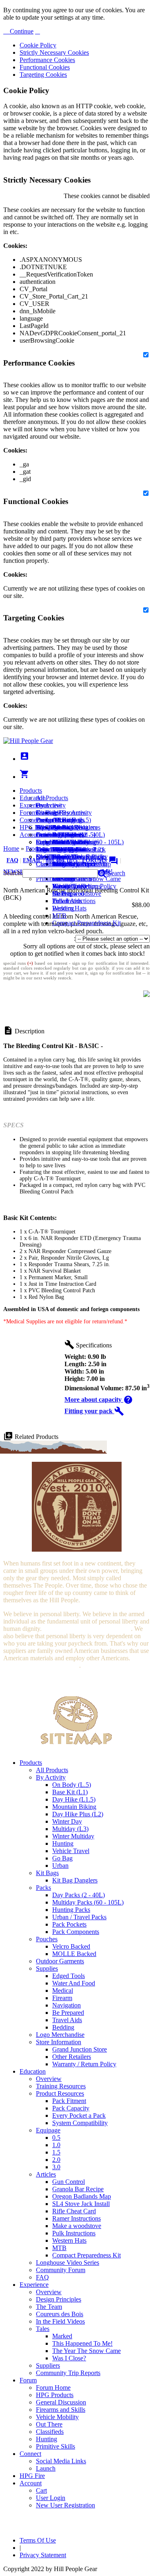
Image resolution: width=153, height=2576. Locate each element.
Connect (30, 820)
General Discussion (61, 835)
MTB (59, 916)
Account (31, 835)
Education (33, 798)
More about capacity (99, 1400)
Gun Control (69, 2182)
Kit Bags (47, 1873)
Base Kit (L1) (70, 1792)
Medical (63, 1991)
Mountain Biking (74, 1807)
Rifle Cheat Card (74, 2211)
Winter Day (67, 1821)
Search (116, 873)
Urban (60, 1866)
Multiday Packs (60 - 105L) (88, 1902)
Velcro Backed (71, 1946)
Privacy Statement (43, 2555)
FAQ (12, 860)
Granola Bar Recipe (78, 2189)
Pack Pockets (69, 1924)
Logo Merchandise (60, 2035)
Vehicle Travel (71, 1851)
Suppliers (48, 2365)
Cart (41, 842)
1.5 (56, 2152)
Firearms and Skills (61, 842)
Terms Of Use (38, 2540)
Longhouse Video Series (68, 2263)
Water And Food (74, 1983)
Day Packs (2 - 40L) (79, 1895)
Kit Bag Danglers (75, 1880)
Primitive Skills (55, 2446)
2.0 (56, 2160)
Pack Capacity (71, 2108)
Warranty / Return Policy (84, 2064)
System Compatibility (80, 2123)
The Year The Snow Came (86, 2351)
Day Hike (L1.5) (74, 1799)
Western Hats (69, 908)
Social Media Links (61, 827)
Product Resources (60, 2093)
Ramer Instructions (76, 2218)
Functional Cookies (45, 67)
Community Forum (61, 2270)
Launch (46, 835)
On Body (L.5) (72, 1785)
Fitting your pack (94, 1411)
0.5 (56, 2138)
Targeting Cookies (43, 75)
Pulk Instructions (74, 901)
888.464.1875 (62, 860)
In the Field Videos (60, 2321)
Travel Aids (67, 2020)
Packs (43, 1888)
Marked (62, 2336)
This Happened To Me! (82, 2343)
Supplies (47, 1968)
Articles (46, 2174)
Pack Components (76, 1932)
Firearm (62, 1998)
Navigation (67, 2005)
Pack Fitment (69, 2101)
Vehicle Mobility (57, 2417)
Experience (34, 805)
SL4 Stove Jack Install (81, 2204)
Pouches (47, 1939)
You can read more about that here (87, 1629)
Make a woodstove (77, 893)
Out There (49, 2424)
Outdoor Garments (60, 1961)
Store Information (59, 2042)
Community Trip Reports (68, 864)
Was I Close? (69, 886)
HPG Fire (32, 827)
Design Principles (59, 2299)
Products (31, 791)
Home (11, 849)
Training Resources (61, 2086)
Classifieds (50, 2432)
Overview (49, 805)
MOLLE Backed (74, 1954)
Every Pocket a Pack (79, 2115)
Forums (100, 860)
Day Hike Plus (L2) (78, 1814)
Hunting (63, 1843)
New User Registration (65, 2505)
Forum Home (53, 820)
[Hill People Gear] (28, 741)
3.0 (56, 2167)
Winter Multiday (73, 1836)
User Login (51, 849)
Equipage (48, 2130)
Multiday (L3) (70, 1829)
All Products (52, 798)
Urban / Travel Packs (79, 1917)
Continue (21, 31)
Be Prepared (68, 2013)
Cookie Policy (38, 45)
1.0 (56, 2145)
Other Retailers (72, 2057)
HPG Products (55, 2395)
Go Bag (62, 1858)
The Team (49, 2307)
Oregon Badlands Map (82, 2196)
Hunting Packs (71, 1910)
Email (32, 860)
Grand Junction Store (80, 2049)
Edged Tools (69, 1976)
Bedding (63, 2027)
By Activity (51, 1777)
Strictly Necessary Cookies (54, 52)
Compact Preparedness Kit (86, 923)
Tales (43, 2329)
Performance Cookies (47, 60)
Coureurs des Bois (60, 2314)
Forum (28, 813)
